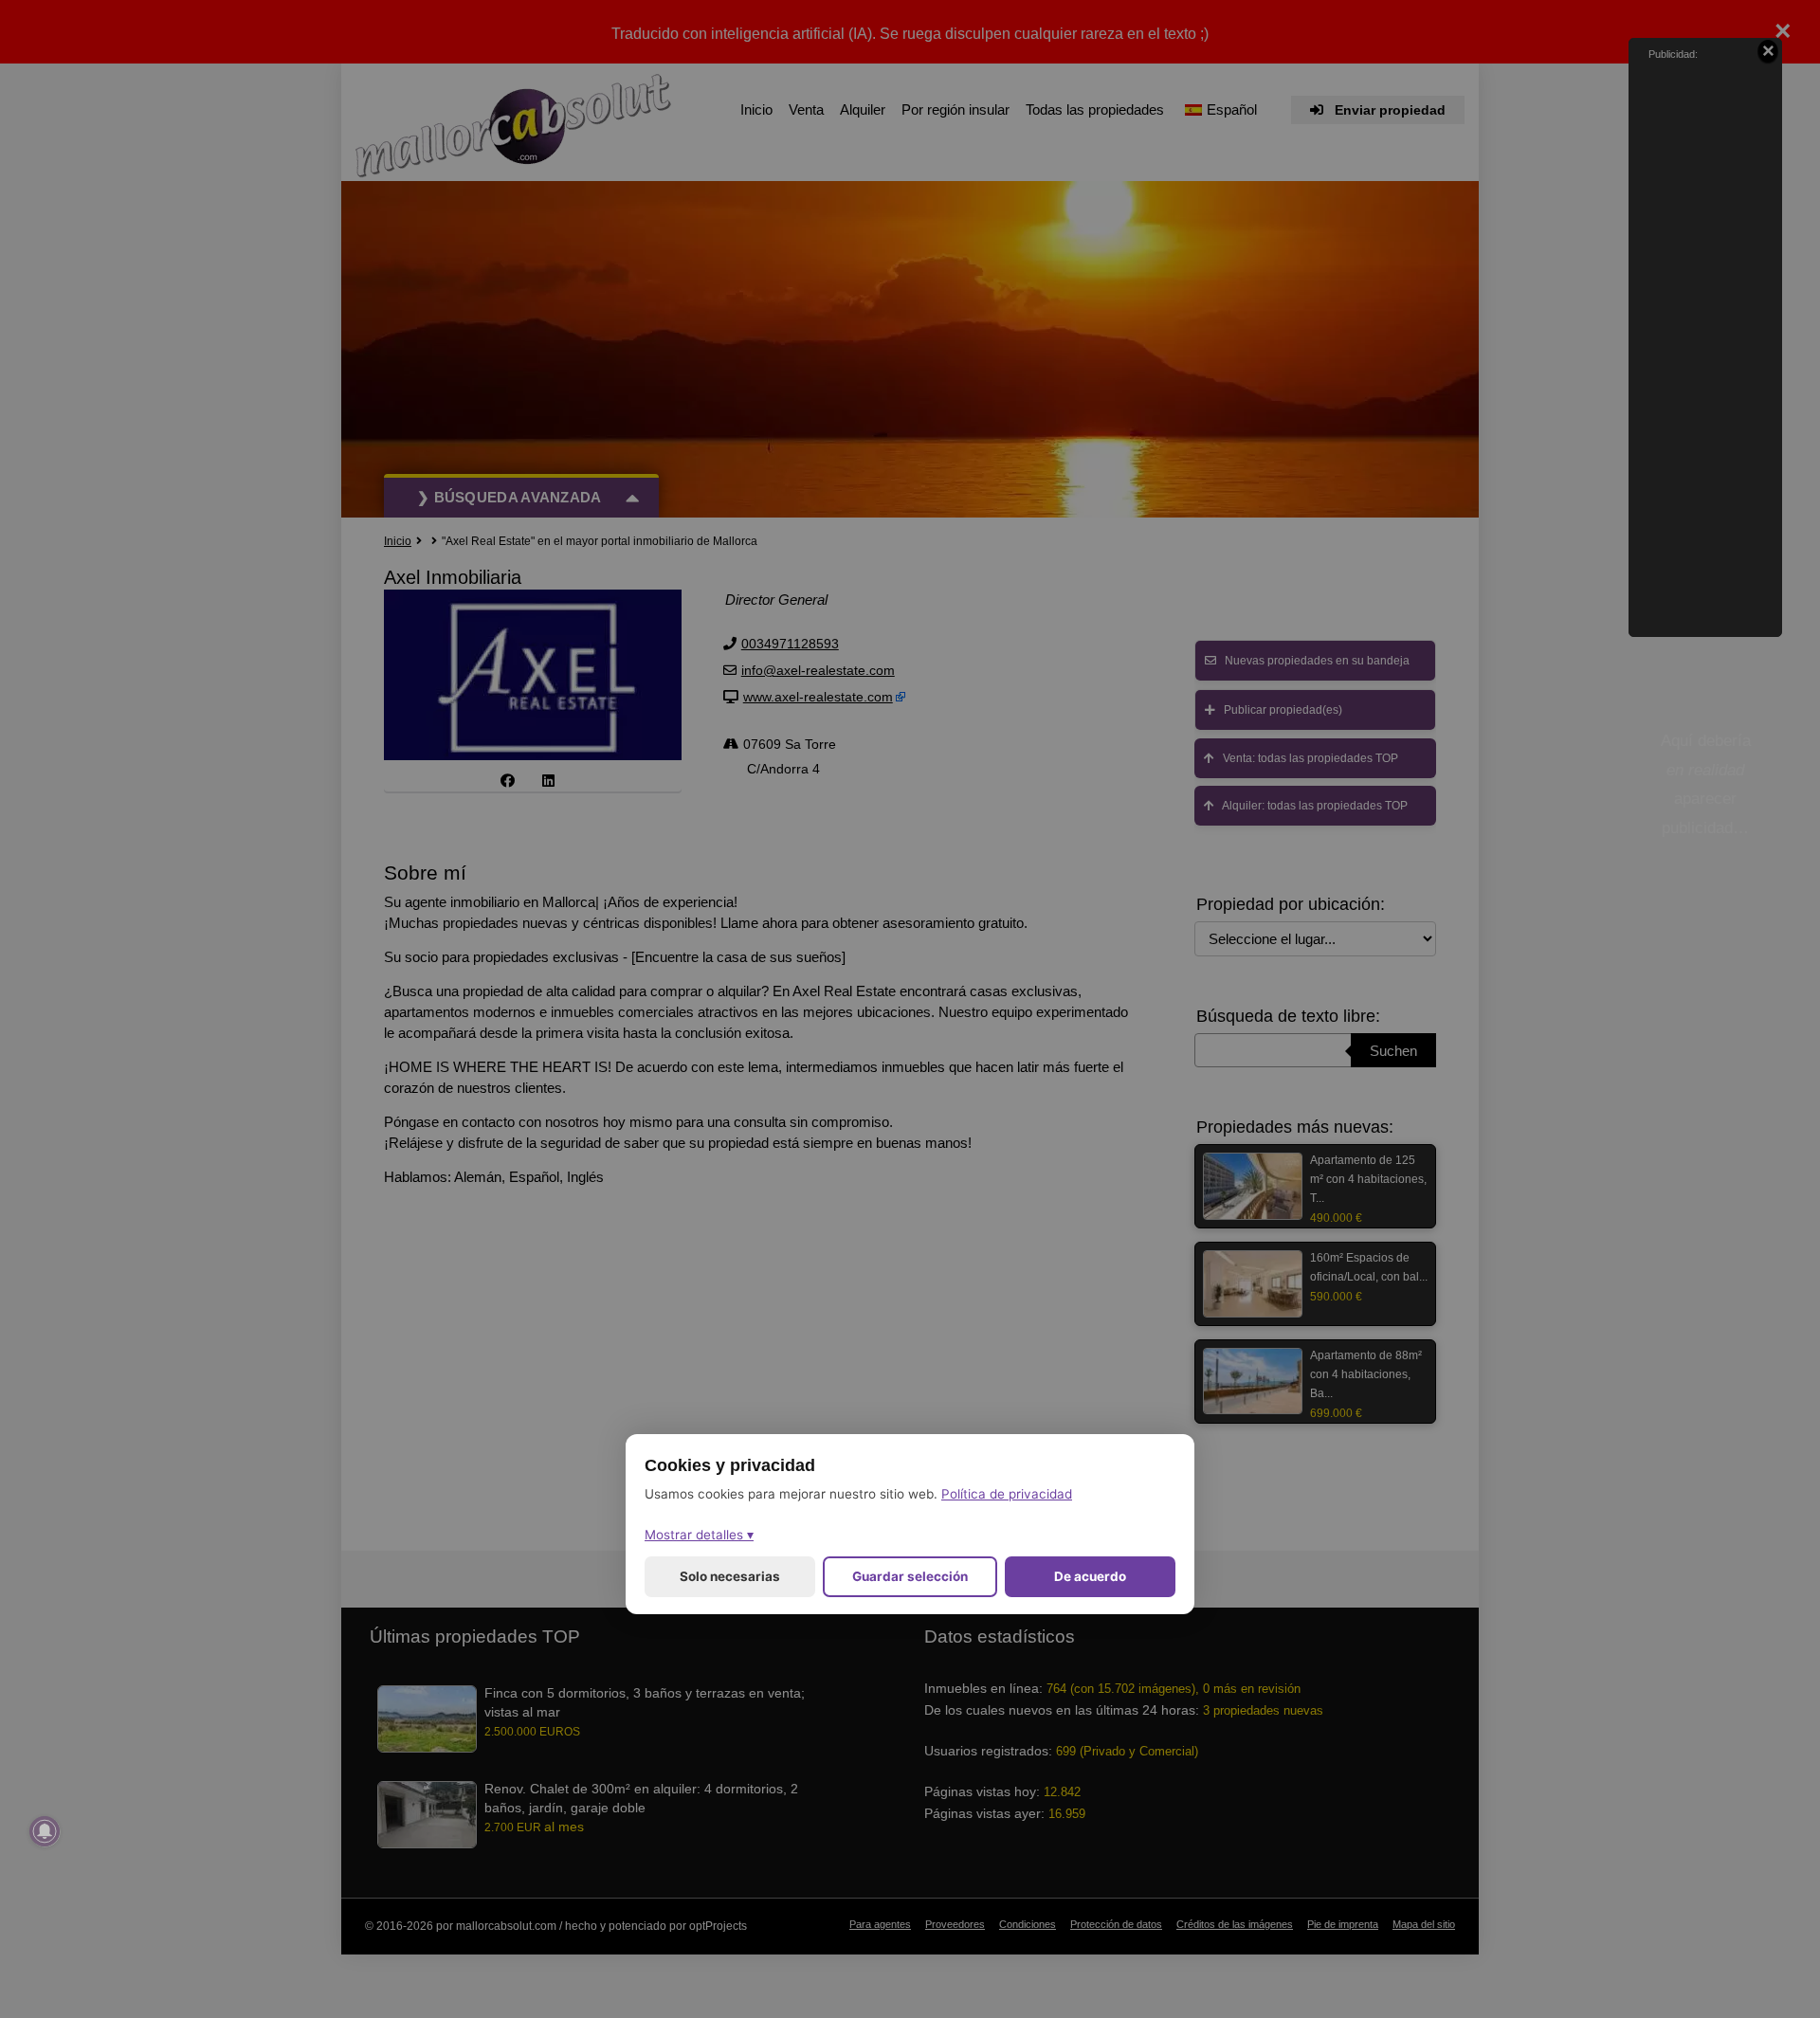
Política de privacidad (1007, 1494)
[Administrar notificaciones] (45, 1831)
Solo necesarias (730, 1576)
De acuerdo (1090, 1576)
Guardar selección (910, 1576)
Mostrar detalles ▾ (699, 1535)
